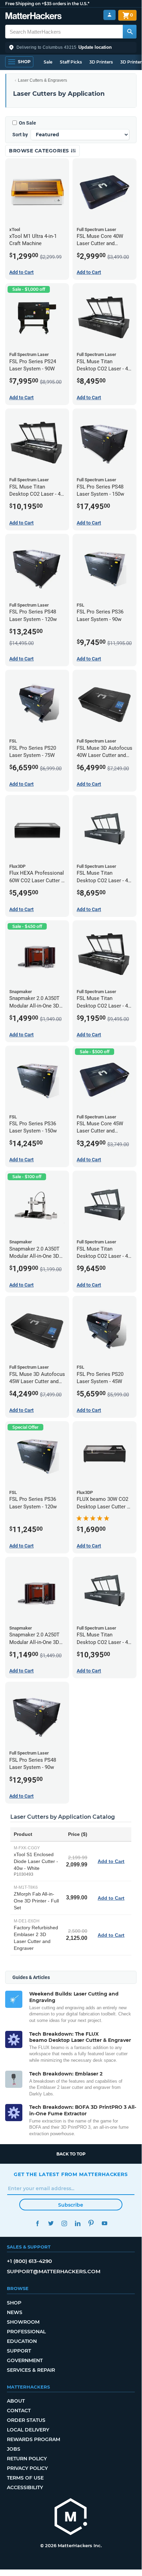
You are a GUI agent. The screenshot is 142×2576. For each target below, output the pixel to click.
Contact (19, 2411)
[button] (71, 47)
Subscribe (71, 2205)
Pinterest (91, 2223)
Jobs (14, 2449)
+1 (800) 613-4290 (29, 2261)
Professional (26, 2332)
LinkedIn (78, 2223)
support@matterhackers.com (54, 2271)
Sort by (20, 135)
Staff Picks (71, 62)
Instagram (64, 2223)
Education (22, 2341)
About (16, 2401)
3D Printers (101, 62)
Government (25, 2360)
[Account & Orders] (110, 15)
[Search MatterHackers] (130, 32)
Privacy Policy (27, 2468)
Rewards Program (34, 2439)
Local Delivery (28, 2430)
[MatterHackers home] (34, 17)
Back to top (71, 2154)
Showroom (23, 2322)
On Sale (28, 123)
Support (19, 2351)
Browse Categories (40, 151)
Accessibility (25, 2487)
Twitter (51, 2223)
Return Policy (27, 2459)
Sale (48, 62)
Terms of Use (25, 2478)
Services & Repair (31, 2370)
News (15, 2312)
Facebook (37, 2223)
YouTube (104, 2223)
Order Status (26, 2420)
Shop (14, 2303)
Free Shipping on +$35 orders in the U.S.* (47, 4)
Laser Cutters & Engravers (42, 80)
